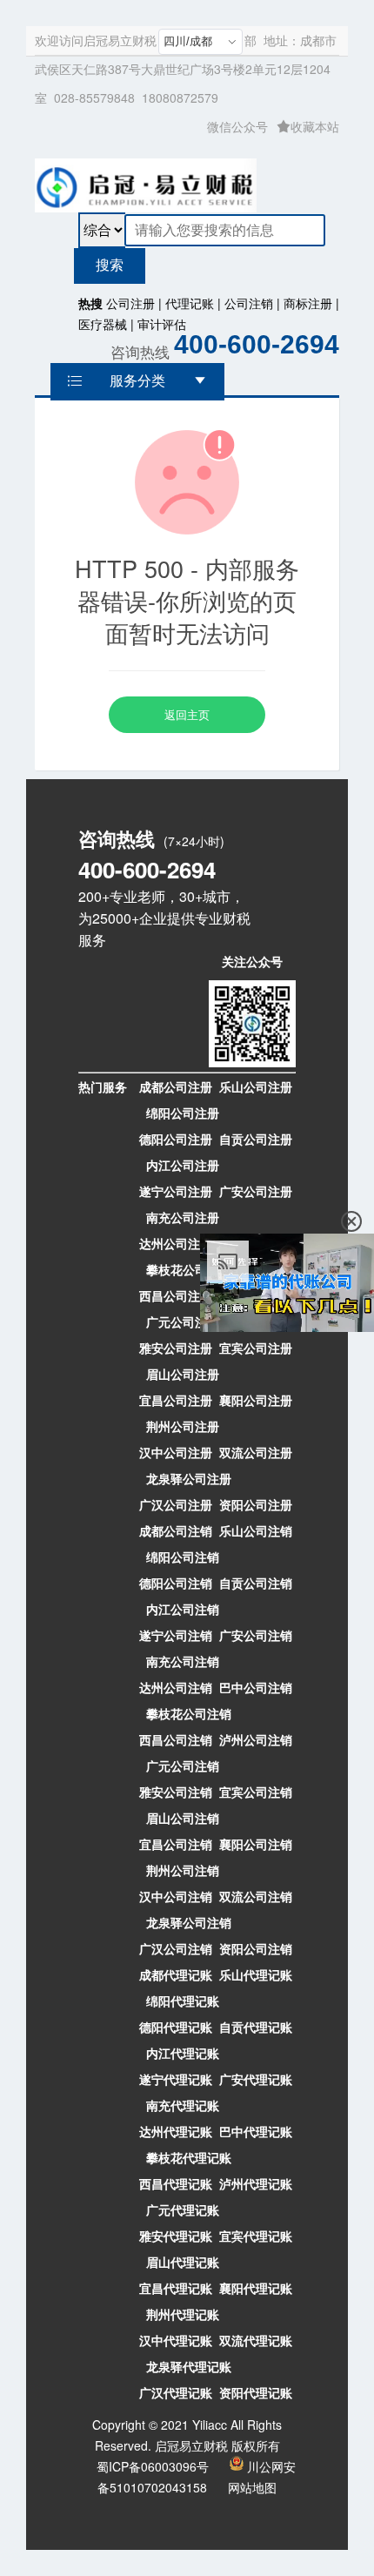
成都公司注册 (176, 1086)
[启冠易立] (146, 182)
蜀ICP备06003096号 (153, 2466)
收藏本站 (315, 126)
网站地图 (252, 2487)
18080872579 (180, 98)
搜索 (110, 265)
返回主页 (187, 714)
